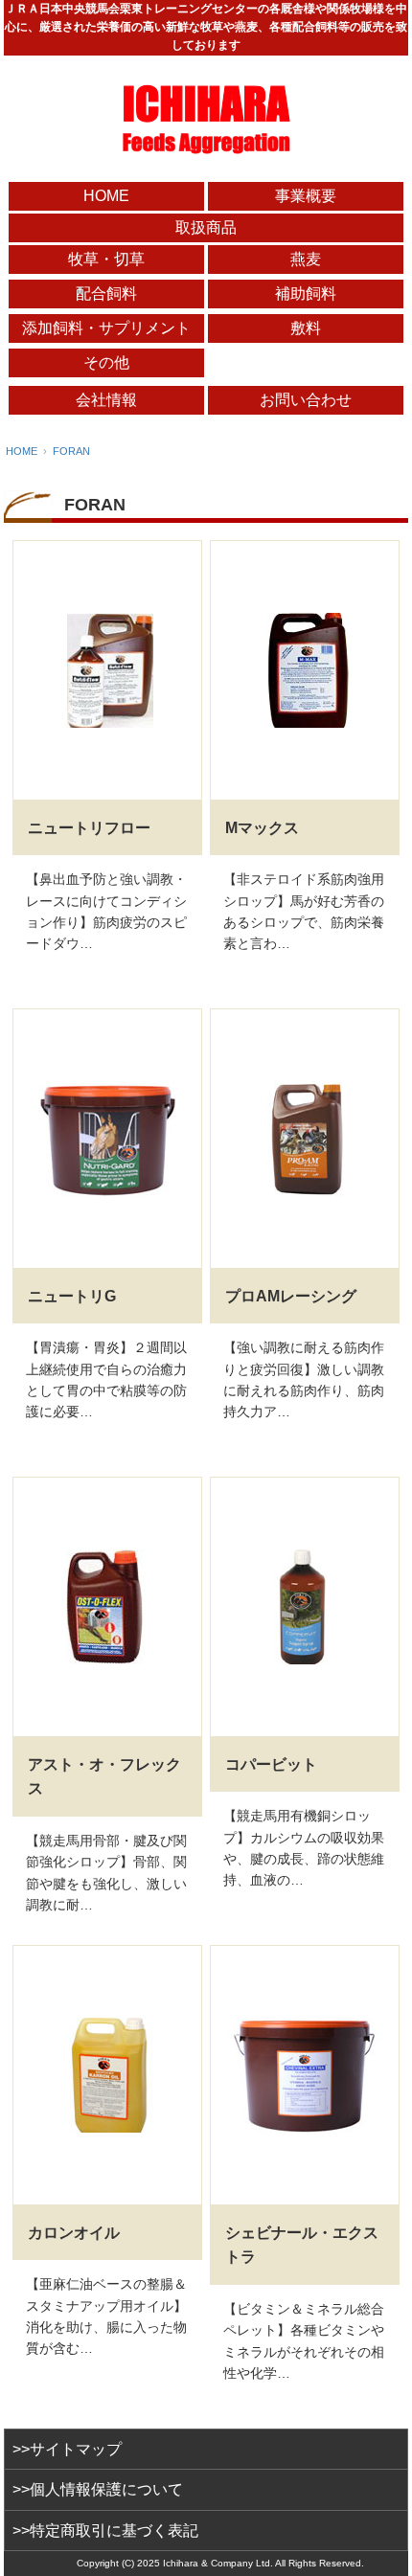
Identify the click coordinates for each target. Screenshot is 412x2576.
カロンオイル (74, 2233)
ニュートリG (72, 1296)
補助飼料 (306, 294)
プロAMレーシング (291, 1296)
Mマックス (262, 828)
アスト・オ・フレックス (104, 1777)
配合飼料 (106, 294)
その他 (106, 362)
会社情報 (106, 400)
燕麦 (306, 259)
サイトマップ (76, 2449)
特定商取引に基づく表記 (114, 2531)
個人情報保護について (106, 2489)
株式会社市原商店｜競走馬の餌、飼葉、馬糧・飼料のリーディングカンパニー (206, 119)
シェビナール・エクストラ (302, 2245)
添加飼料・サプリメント (106, 328)
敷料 (306, 328)
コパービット (271, 1764)
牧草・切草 (106, 259)
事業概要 (306, 196)
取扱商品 (206, 227)
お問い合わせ (306, 400)
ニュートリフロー (89, 828)
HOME (106, 196)
